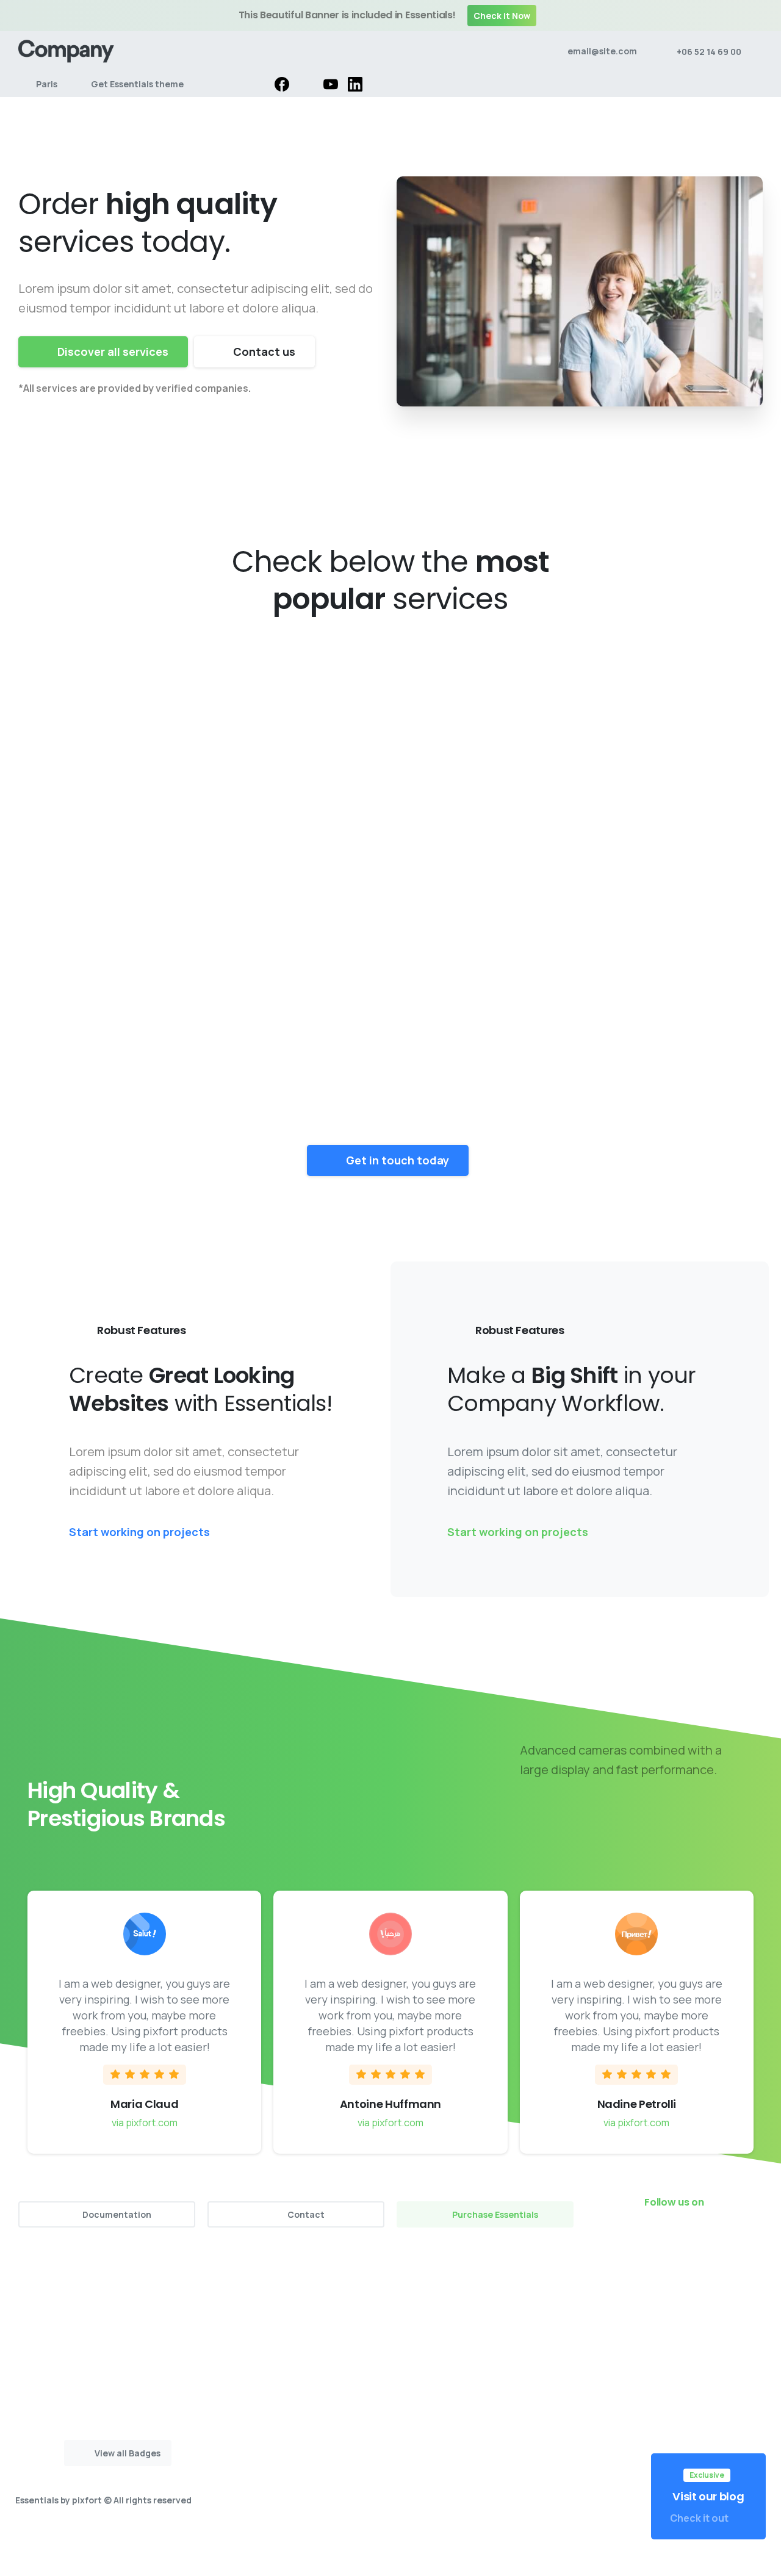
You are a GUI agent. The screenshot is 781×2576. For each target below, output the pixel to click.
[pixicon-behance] (750, 2236)
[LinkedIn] (355, 84)
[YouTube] (331, 84)
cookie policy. (476, 2563)
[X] (306, 84)
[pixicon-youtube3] (702, 2236)
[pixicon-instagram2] (677, 2236)
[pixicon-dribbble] (726, 2236)
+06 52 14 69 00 (709, 52)
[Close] (762, 16)
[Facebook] (282, 84)
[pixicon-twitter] (653, 2236)
